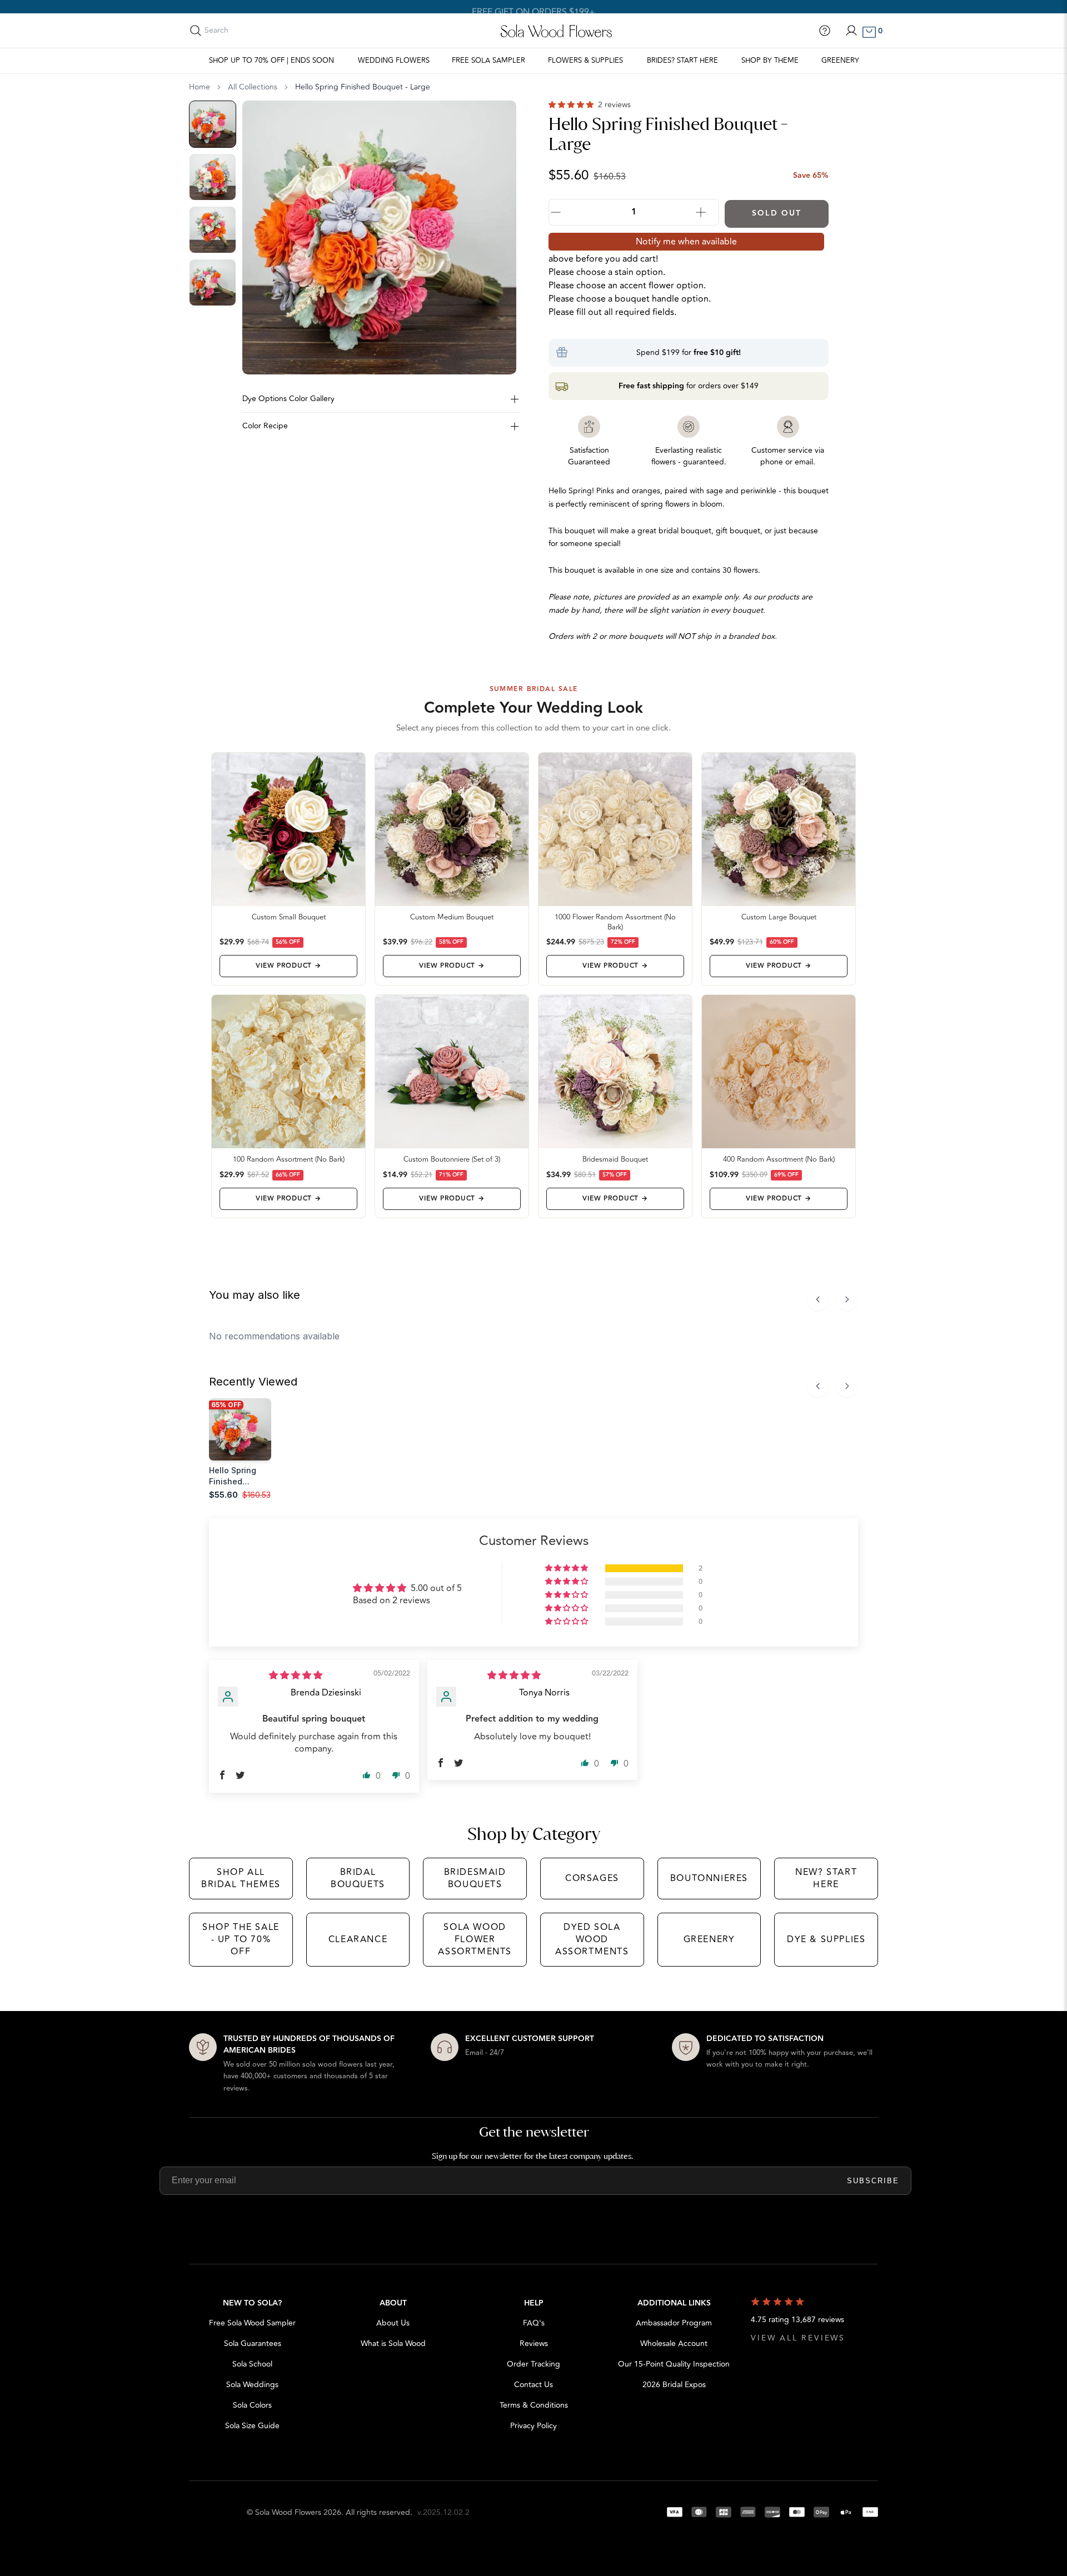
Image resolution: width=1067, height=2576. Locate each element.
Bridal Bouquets (358, 1878)
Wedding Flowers (394, 61)
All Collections (253, 87)
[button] (572, 105)
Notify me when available (686, 242)
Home (200, 87)
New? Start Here (826, 1878)
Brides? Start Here (682, 61)
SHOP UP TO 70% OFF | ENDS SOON (271, 61)
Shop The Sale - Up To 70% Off (241, 1940)
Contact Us (533, 2385)
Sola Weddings (252, 2385)
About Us (393, 2323)
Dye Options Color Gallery (288, 399)
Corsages (592, 1878)
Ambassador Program (674, 2323)
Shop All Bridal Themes (241, 1878)
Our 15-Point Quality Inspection (674, 2364)
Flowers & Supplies (585, 61)
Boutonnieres (709, 1878)
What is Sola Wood (393, 2344)
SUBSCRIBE (873, 2181)
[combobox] (254, 31)
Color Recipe (265, 426)
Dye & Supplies (826, 1939)
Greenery (840, 61)
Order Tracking (533, 2364)
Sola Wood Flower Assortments (475, 1940)
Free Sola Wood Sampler (252, 2323)
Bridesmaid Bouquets (475, 1878)
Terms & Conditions (534, 2405)
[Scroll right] (847, 1299)
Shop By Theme (770, 61)
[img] (296, 1675)
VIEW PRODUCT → (288, 966)
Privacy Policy (533, 2426)
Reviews (534, 2344)
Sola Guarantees (253, 2344)
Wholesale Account (674, 2344)
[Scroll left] (818, 1299)
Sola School (252, 2364)
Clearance (358, 1939)
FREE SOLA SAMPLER (488, 61)
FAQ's (534, 2323)
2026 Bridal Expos (674, 2385)
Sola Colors (252, 2405)
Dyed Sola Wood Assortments (592, 1940)
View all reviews (798, 2338)
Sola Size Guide (252, 2426)
